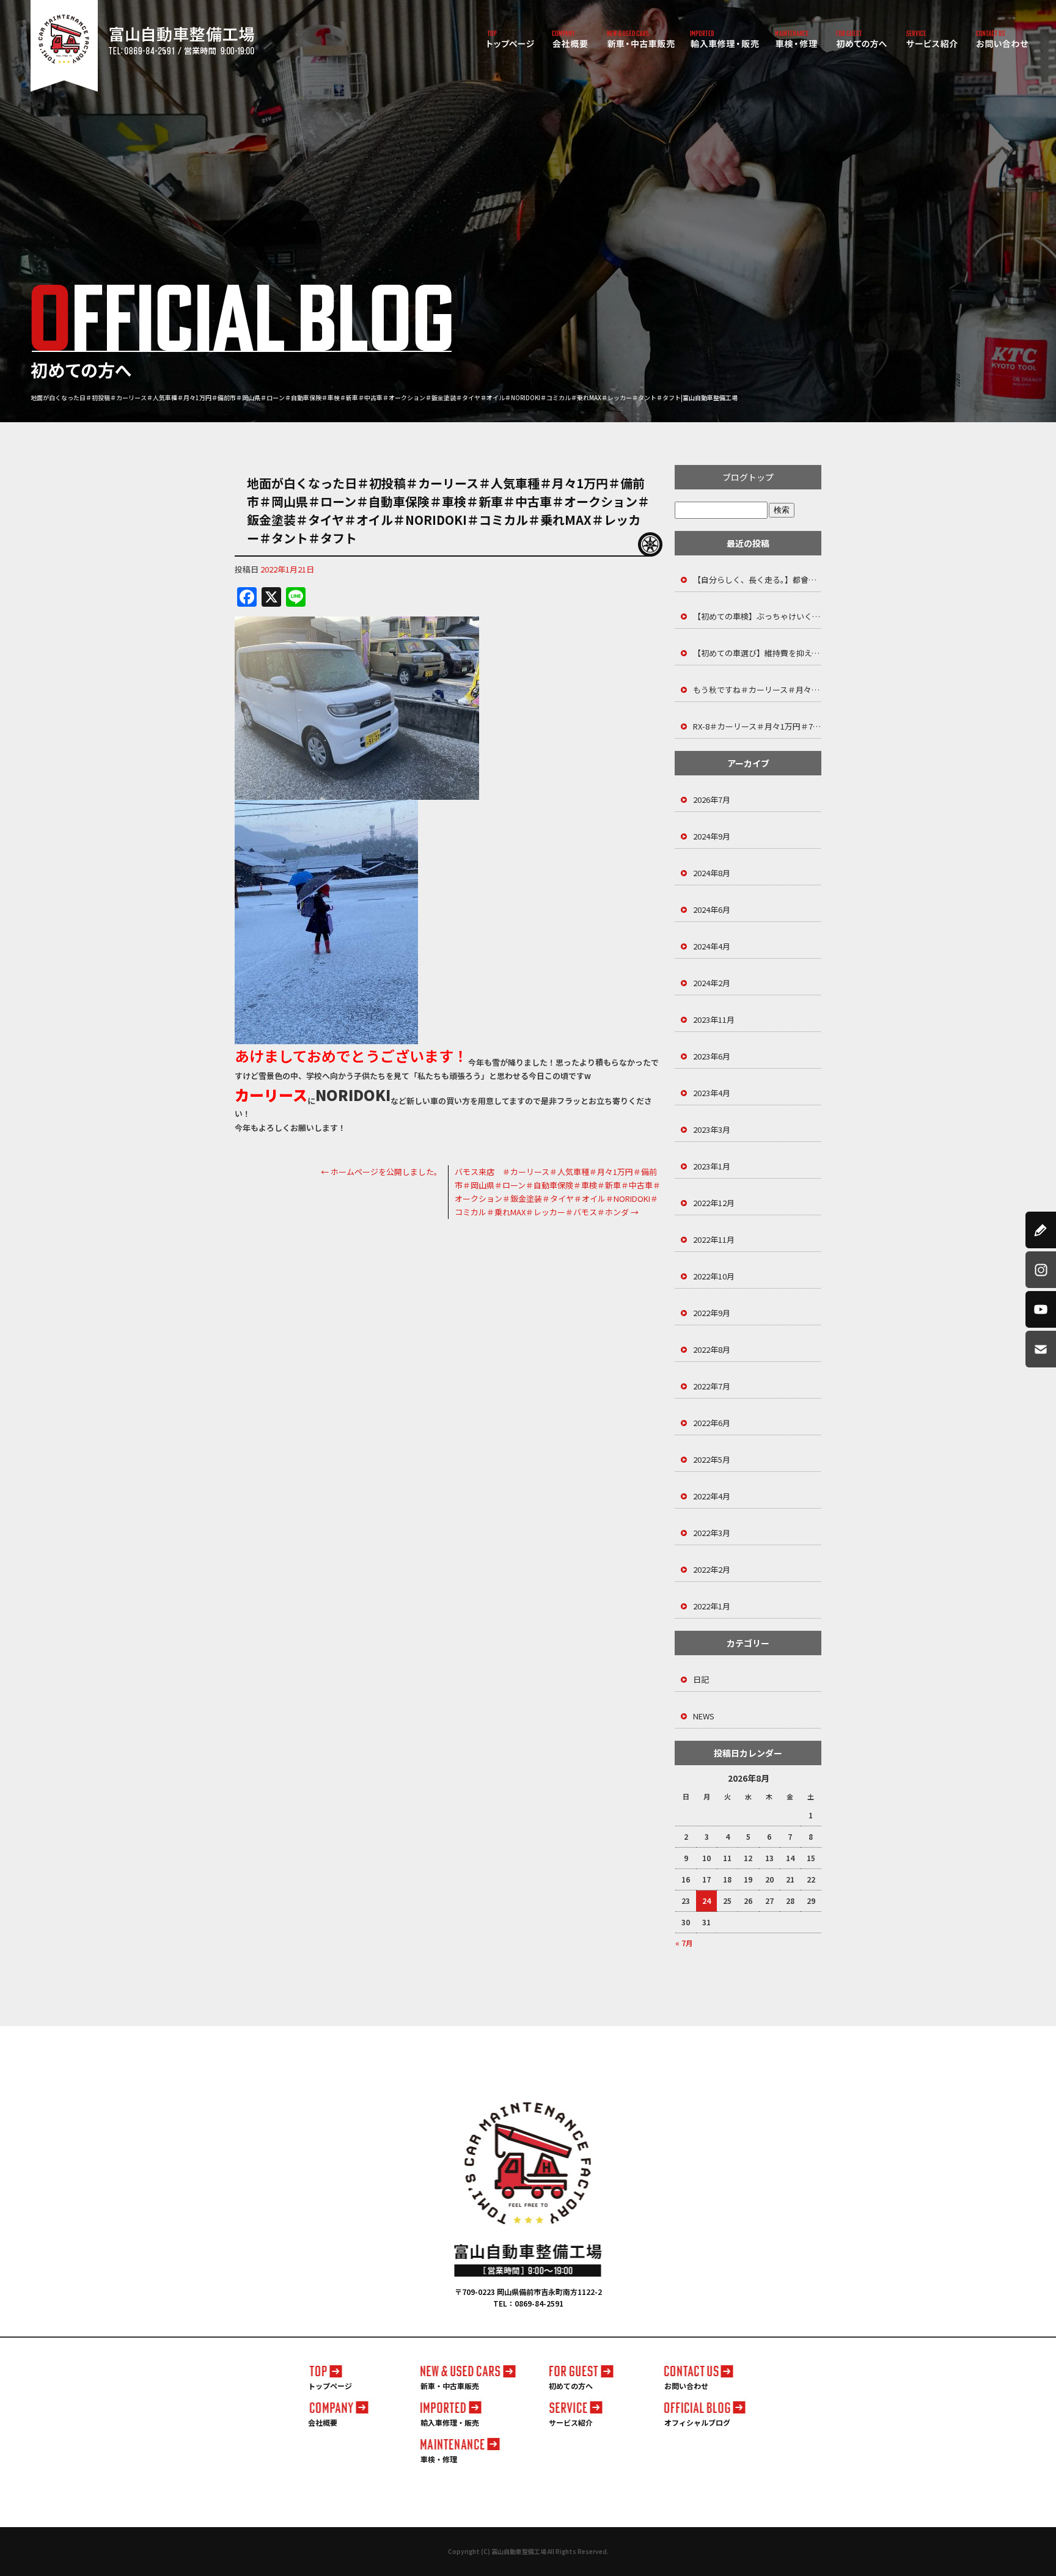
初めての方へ (862, 40)
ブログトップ (748, 477)
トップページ (511, 40)
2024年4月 (712, 946)
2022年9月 (712, 1313)
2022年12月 (714, 1203)
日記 (701, 1679)
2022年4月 (712, 1496)
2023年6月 (712, 1056)
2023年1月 (712, 1166)
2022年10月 (714, 1276)
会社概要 (570, 40)
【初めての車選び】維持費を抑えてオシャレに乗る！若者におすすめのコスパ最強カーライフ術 (757, 653)
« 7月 (684, 1943)
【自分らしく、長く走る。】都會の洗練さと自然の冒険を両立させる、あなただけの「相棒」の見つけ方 (757, 580)
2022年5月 (712, 1459)
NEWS (704, 1716)
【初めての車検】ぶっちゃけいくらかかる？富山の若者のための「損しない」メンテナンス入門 (757, 616)
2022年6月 (712, 1423)
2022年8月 (712, 1349)
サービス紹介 (932, 40)
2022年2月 (712, 1569)
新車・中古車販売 (640, 40)
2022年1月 (712, 1606)
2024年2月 (712, 983)
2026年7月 (712, 800)
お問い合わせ (1003, 40)
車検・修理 (796, 40)
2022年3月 (712, 1533)
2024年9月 (712, 836)
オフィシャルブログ (697, 2422)
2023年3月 (712, 1129)
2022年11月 (714, 1239)
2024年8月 (712, 873)
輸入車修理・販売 (724, 40)
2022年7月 (712, 1386)
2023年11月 (714, 1019)
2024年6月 (712, 909)
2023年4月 (712, 1093)
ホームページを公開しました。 (381, 1172)
